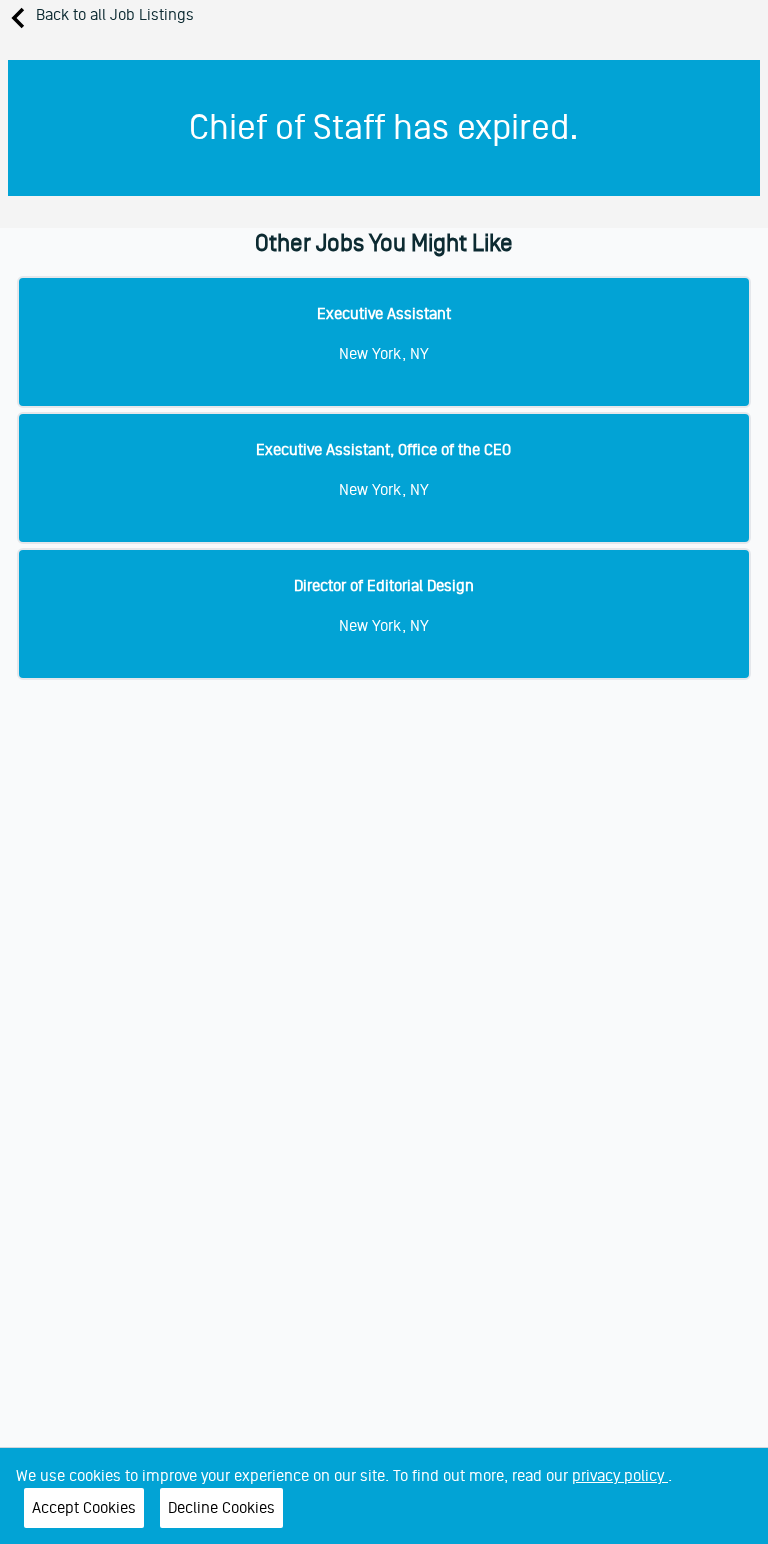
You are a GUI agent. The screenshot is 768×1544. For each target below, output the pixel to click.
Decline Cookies (221, 1508)
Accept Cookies (84, 1508)
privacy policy (620, 1476)
